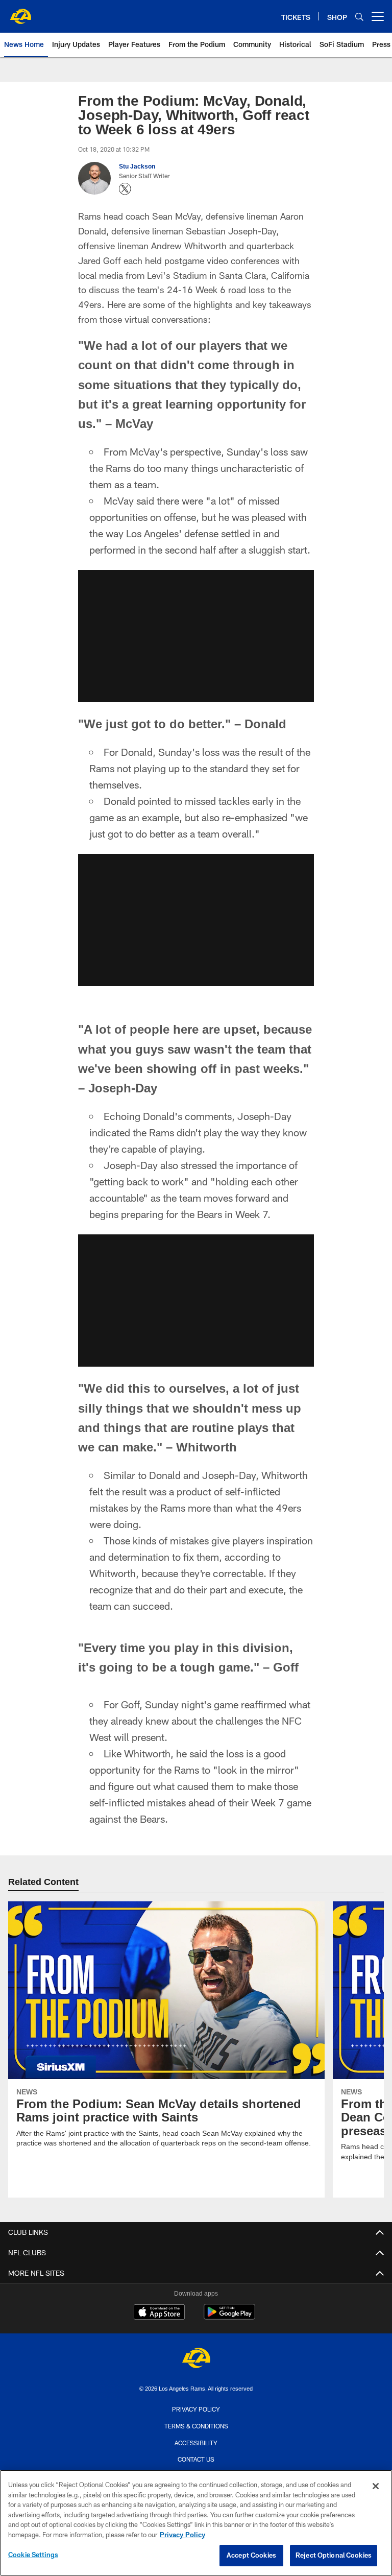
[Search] (359, 17)
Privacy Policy (196, 2409)
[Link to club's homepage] (20, 12)
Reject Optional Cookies (334, 2555)
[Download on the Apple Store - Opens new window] (159, 2313)
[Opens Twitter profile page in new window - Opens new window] (125, 189)
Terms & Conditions (196, 2426)
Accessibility (196, 2442)
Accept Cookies (251, 2555)
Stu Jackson (137, 166)
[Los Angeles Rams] (196, 2359)
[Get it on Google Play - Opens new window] (229, 2317)
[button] (196, 636)
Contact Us (196, 2459)
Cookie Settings (33, 2555)
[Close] (376, 2486)
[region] (196, 2523)
